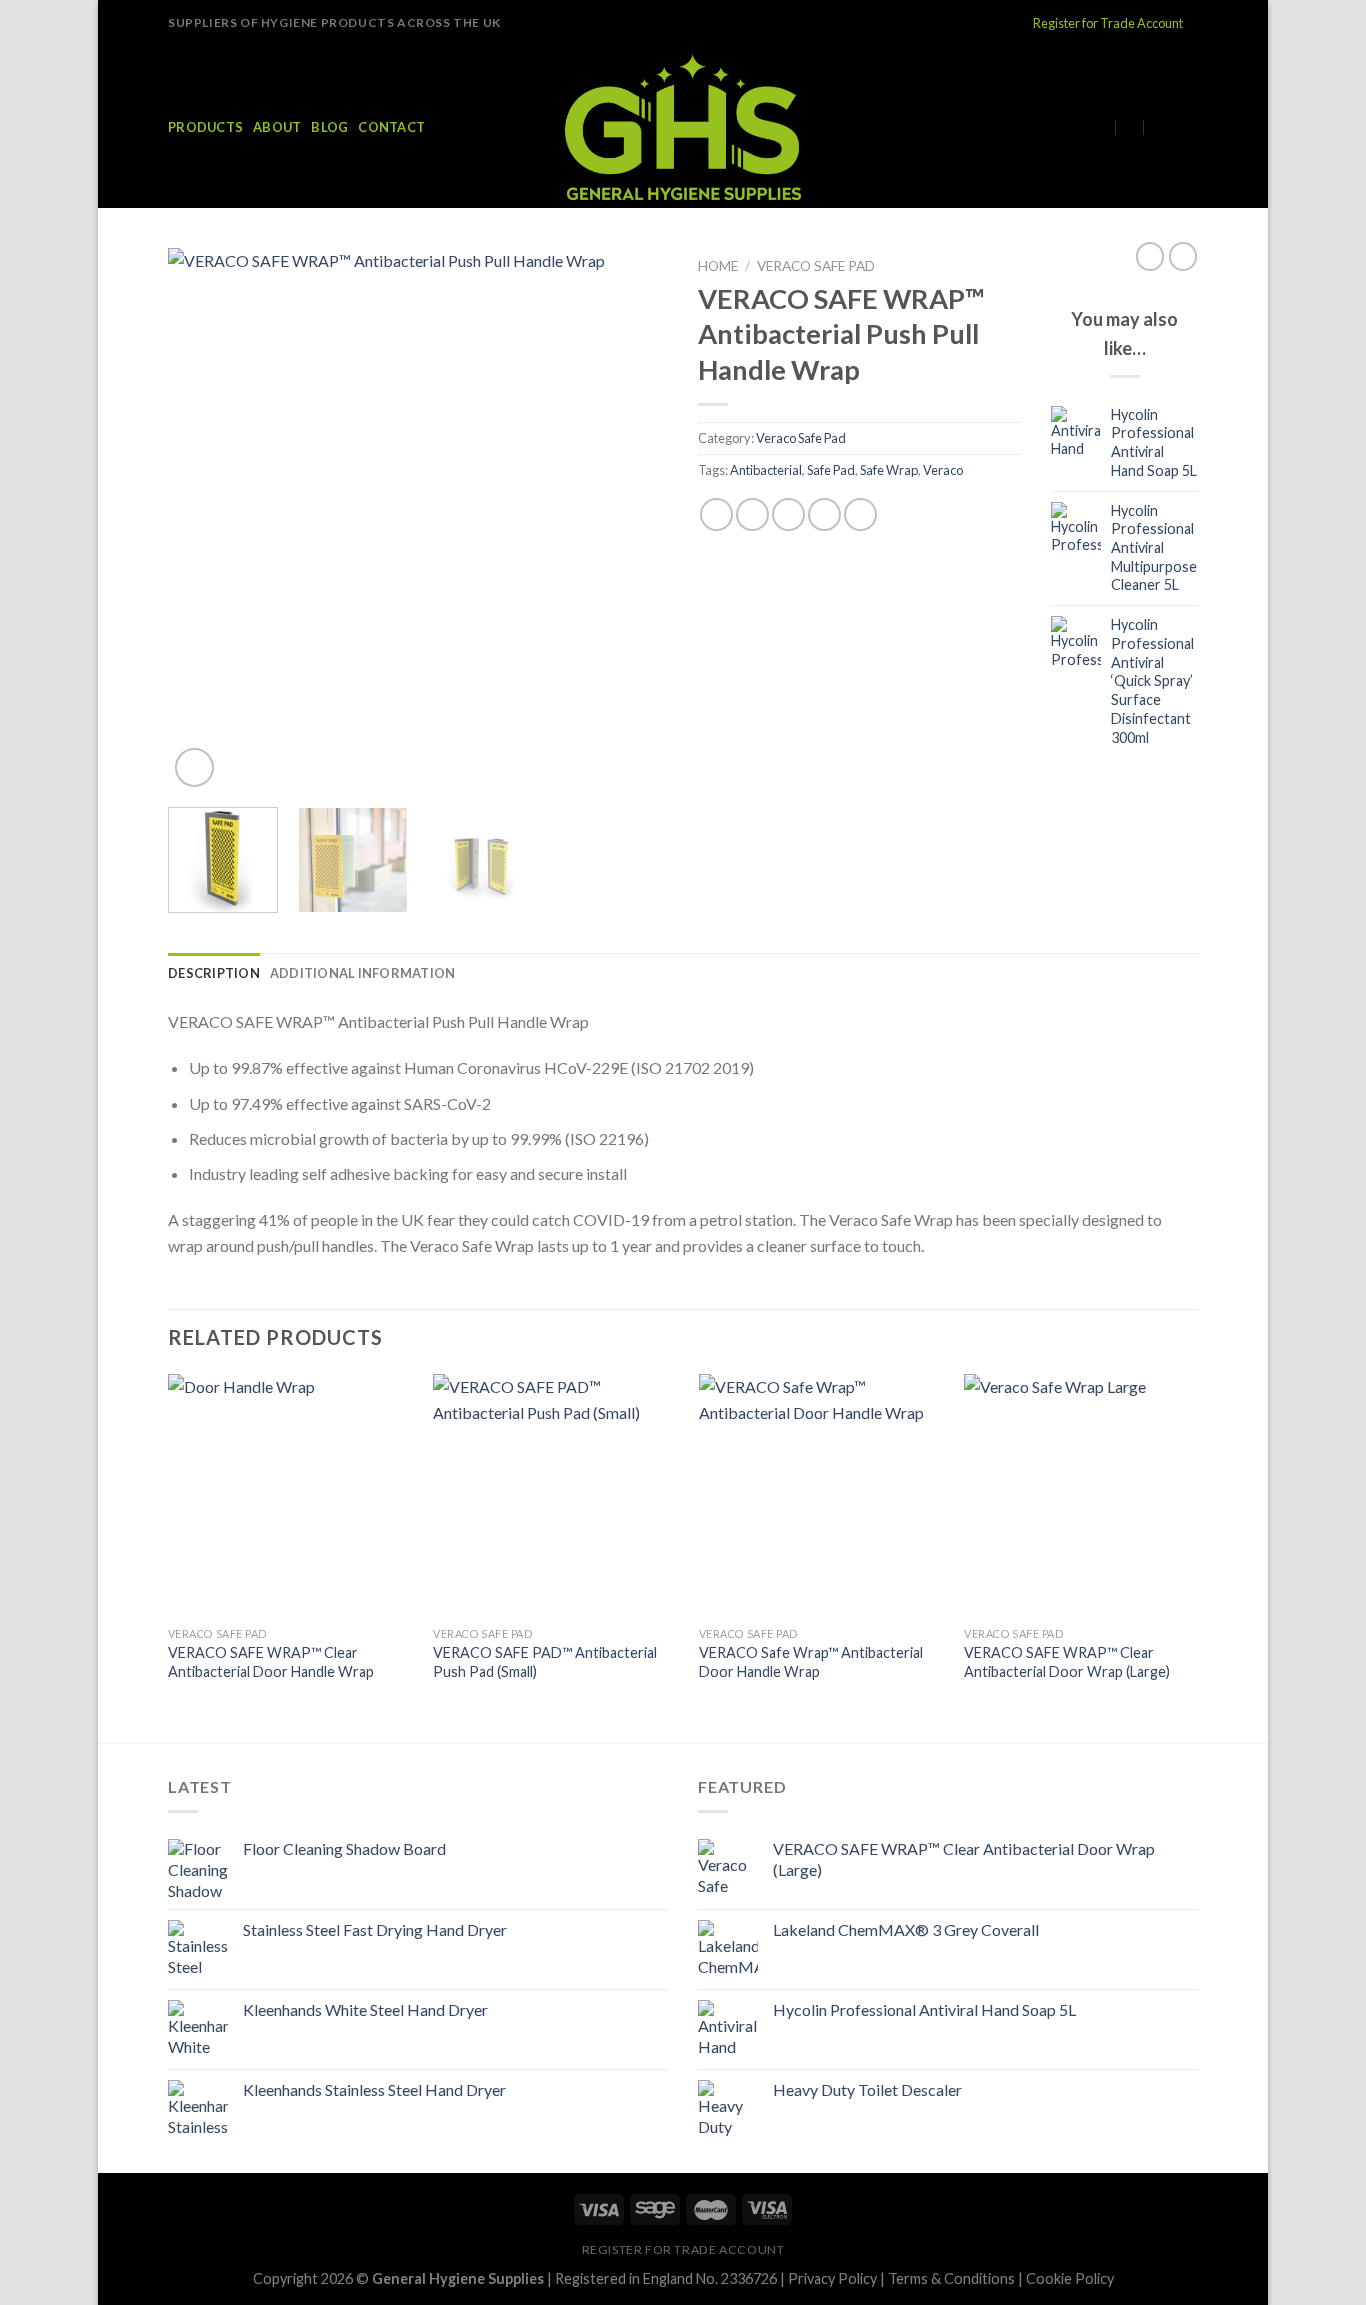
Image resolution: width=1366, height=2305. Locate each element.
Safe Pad (831, 470)
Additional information (363, 973)
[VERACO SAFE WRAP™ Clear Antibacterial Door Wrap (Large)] (1085, 1495)
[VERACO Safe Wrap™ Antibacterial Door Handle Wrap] (820, 1495)
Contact (391, 127)
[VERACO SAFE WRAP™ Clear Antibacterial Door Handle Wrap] (289, 1495)
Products (205, 127)
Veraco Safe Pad (816, 266)
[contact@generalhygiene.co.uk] (1109, 126)
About (277, 127)
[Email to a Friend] (788, 514)
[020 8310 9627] (1163, 126)
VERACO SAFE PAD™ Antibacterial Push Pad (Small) (545, 1662)
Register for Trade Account (1108, 23)
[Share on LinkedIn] (860, 514)
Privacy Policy (832, 2278)
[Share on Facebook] (716, 514)
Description (214, 973)
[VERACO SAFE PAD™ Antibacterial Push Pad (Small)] (554, 1495)
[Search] (1190, 127)
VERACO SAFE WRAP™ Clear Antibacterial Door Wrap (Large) (1067, 1662)
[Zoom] (194, 767)
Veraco (943, 470)
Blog (329, 127)
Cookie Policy (1070, 2278)
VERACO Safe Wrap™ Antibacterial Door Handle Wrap (811, 1662)
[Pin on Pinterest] (824, 514)
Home (718, 266)
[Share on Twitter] (752, 514)
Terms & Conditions (951, 2278)
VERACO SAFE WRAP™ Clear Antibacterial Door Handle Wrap (271, 1662)
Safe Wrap (889, 470)
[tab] (214, 973)
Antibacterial (766, 470)
